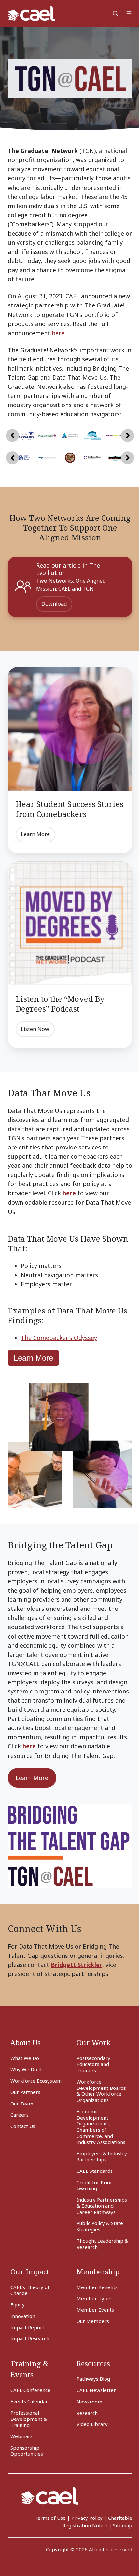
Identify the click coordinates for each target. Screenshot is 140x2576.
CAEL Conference (30, 2390)
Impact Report (27, 2327)
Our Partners (25, 2092)
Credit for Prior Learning (94, 2185)
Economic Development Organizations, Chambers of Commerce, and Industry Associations (101, 2127)
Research (87, 2413)
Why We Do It (26, 2069)
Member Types (95, 2298)
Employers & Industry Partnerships (102, 2156)
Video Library (92, 2424)
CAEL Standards (95, 2171)
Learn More (35, 834)
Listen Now (35, 1029)
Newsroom (89, 2402)
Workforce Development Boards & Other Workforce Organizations (101, 2091)
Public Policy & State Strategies (100, 2226)
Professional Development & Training (29, 2419)
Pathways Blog (93, 2379)
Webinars (21, 2436)
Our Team (22, 2104)
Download (54, 604)
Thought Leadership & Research (102, 2244)
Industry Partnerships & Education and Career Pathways (102, 2206)
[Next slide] (128, 436)
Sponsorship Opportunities (27, 2451)
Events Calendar (29, 2401)
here (58, 333)
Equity (18, 2304)
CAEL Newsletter (96, 2390)
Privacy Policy (87, 2518)
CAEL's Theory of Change (30, 2290)
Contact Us (23, 2126)
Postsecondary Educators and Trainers (93, 2064)
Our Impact (30, 2272)
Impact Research (30, 2338)
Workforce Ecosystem (36, 2081)
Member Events (95, 2310)
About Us (26, 2043)
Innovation (23, 2316)
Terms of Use (50, 2518)
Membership (98, 2272)
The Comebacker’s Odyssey (59, 1338)
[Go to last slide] (12, 436)
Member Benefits (97, 2287)
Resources (93, 2363)
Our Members (93, 2321)
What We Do (25, 2058)
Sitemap (123, 2525)
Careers (20, 2115)
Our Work (94, 2043)
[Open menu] (129, 13)
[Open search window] (115, 13)
